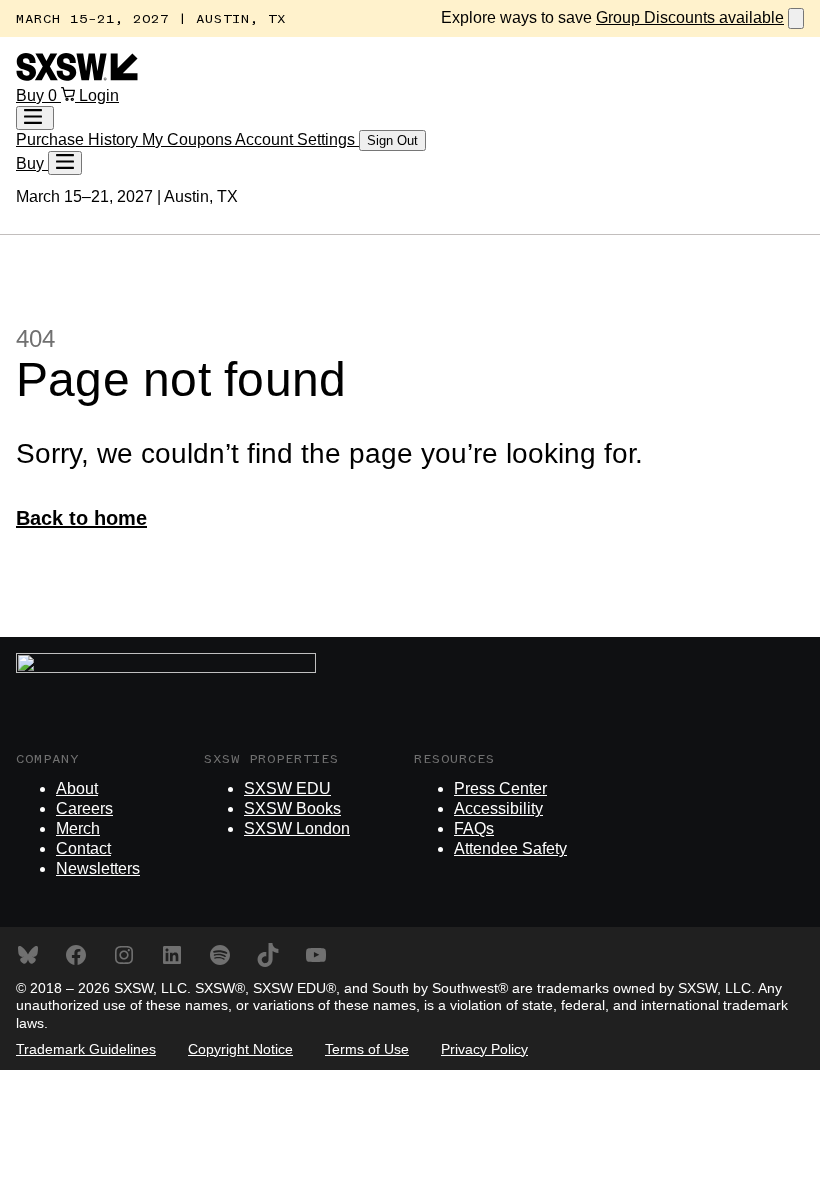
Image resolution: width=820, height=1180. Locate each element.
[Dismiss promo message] (796, 18)
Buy (32, 95)
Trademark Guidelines (86, 1049)
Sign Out (392, 140)
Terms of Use (367, 1049)
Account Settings (297, 139)
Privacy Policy (484, 1049)
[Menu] (65, 163)
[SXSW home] (77, 75)
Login (99, 95)
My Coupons (188, 139)
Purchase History (79, 139)
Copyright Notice (240, 1049)
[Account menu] (35, 118)
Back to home (81, 518)
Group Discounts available (690, 17)
